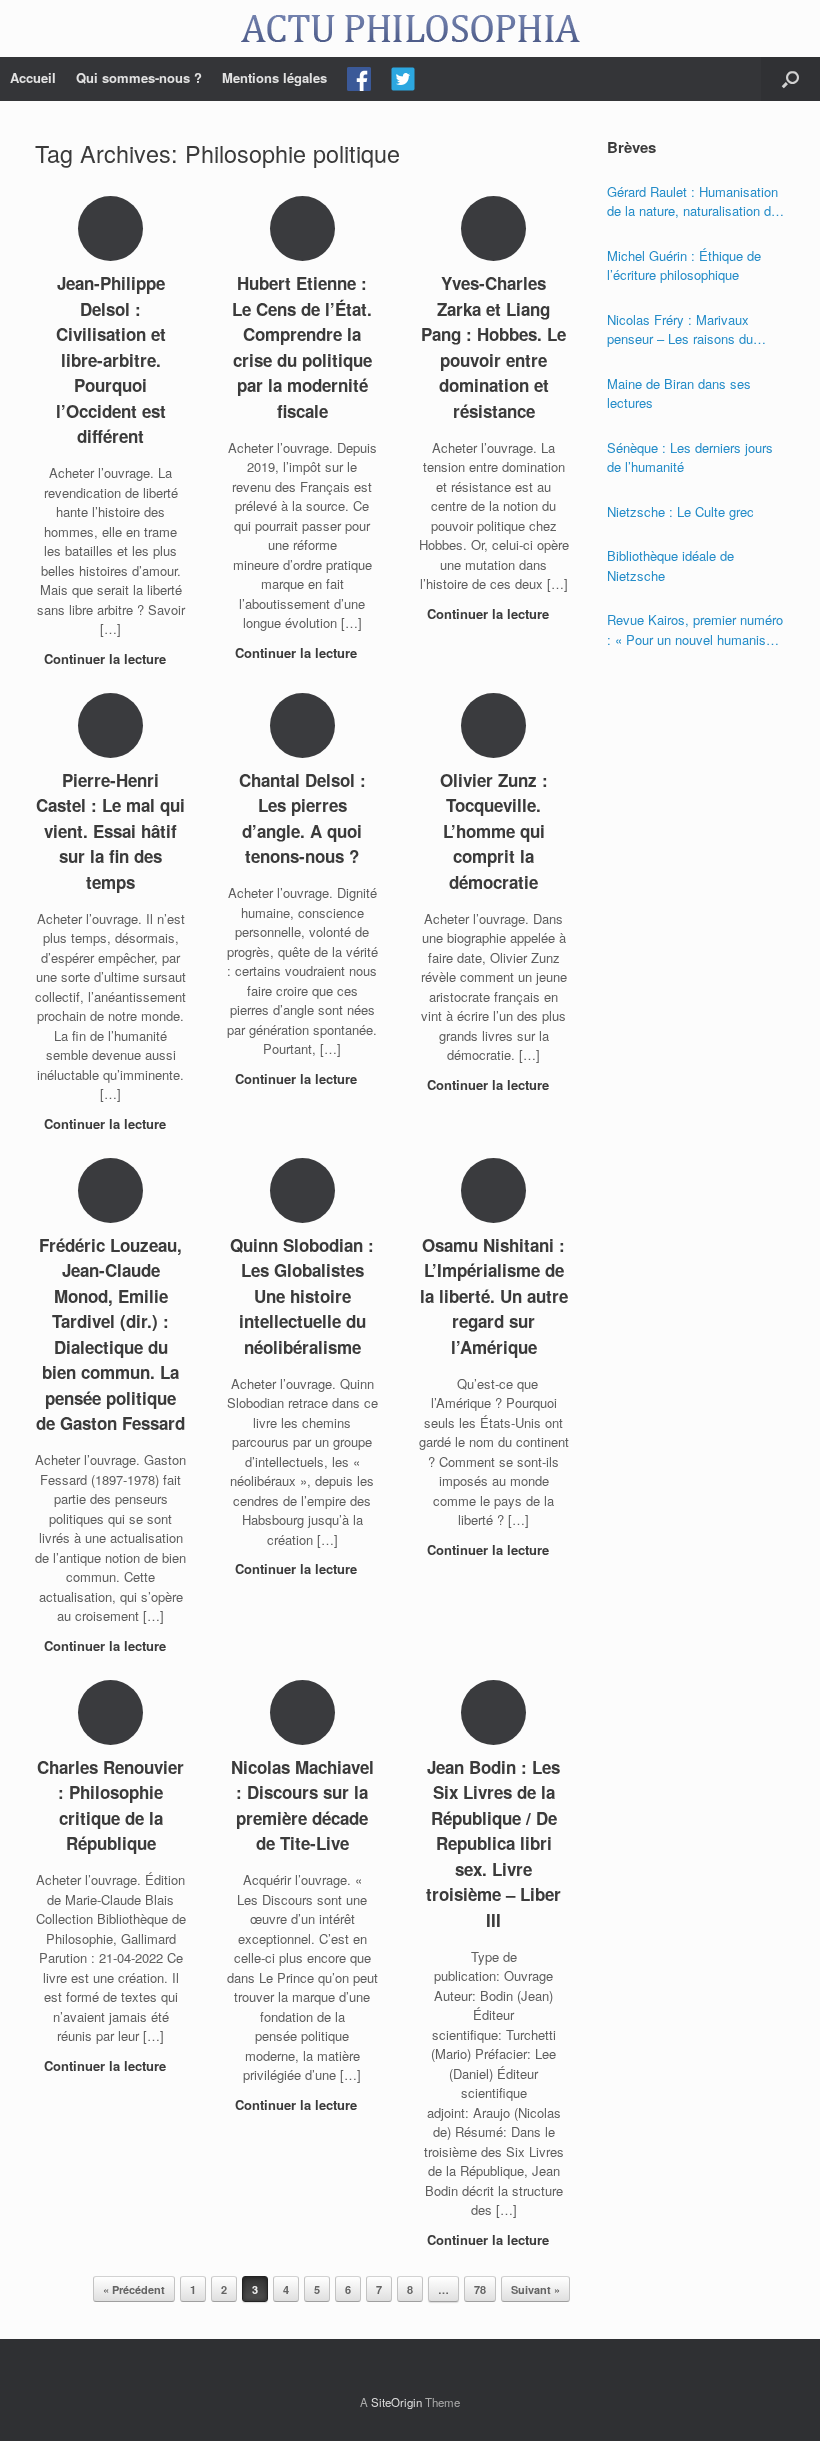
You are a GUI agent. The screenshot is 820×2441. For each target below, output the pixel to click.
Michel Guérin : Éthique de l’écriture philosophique (684, 265)
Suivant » (535, 2289)
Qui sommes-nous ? (139, 77)
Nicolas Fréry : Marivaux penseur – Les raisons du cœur (680, 329)
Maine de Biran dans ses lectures (679, 393)
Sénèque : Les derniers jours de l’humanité (690, 457)
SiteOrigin (396, 2402)
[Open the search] (790, 79)
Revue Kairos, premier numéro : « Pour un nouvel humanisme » (695, 629)
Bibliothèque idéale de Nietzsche (670, 565)
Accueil (33, 77)
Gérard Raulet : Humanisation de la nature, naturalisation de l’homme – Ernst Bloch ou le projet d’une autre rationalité (692, 201)
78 (480, 2289)
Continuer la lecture (107, 658)
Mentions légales (274, 77)
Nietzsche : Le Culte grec (680, 511)
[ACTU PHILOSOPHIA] (410, 28)
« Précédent (134, 2289)
